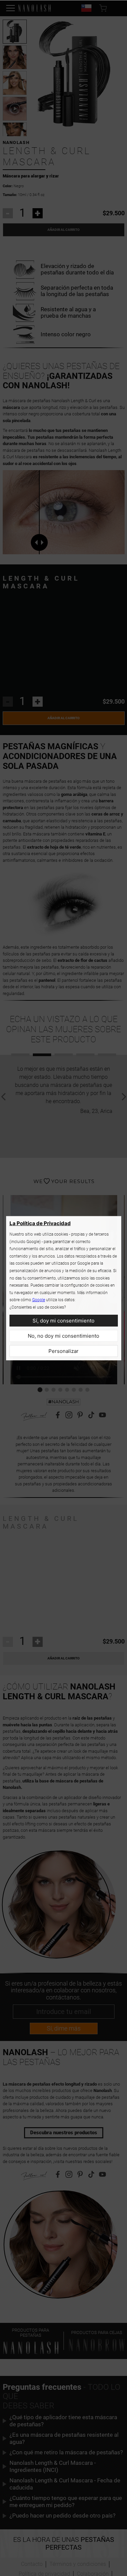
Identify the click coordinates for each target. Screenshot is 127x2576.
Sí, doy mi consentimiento (63, 1321)
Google (39, 1300)
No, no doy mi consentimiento (63, 1336)
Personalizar (63, 1351)
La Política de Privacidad (40, 1223)
